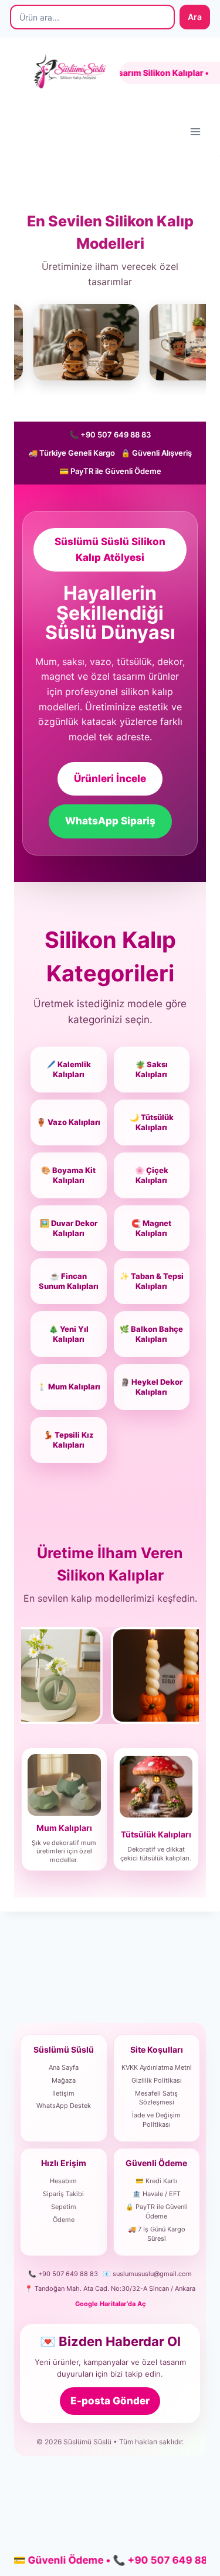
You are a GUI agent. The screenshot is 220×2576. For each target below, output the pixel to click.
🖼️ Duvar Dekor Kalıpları (69, 1228)
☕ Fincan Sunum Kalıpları (69, 1281)
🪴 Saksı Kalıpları (152, 1070)
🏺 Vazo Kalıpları (68, 1122)
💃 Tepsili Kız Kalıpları (69, 1440)
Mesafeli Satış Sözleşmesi (156, 2098)
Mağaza (64, 2080)
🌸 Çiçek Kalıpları (152, 1175)
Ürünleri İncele (110, 779)
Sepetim (64, 2207)
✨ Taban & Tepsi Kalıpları (152, 1281)
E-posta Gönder (110, 2401)
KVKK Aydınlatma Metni (157, 2067)
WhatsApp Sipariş (110, 821)
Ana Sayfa (64, 2067)
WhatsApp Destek (64, 2106)
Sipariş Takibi (63, 2194)
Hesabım (63, 2181)
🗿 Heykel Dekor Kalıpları (151, 1387)
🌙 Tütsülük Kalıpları (152, 1122)
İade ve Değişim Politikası (156, 2120)
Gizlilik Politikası (157, 2080)
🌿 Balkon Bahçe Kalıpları (151, 1334)
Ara (195, 17)
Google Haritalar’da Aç (110, 2304)
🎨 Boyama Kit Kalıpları (68, 1175)
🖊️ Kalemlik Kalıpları (69, 1070)
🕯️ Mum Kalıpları (69, 1386)
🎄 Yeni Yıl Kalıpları (69, 1334)
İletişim (63, 2093)
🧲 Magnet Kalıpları (151, 1228)
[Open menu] (195, 131)
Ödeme (64, 2220)
